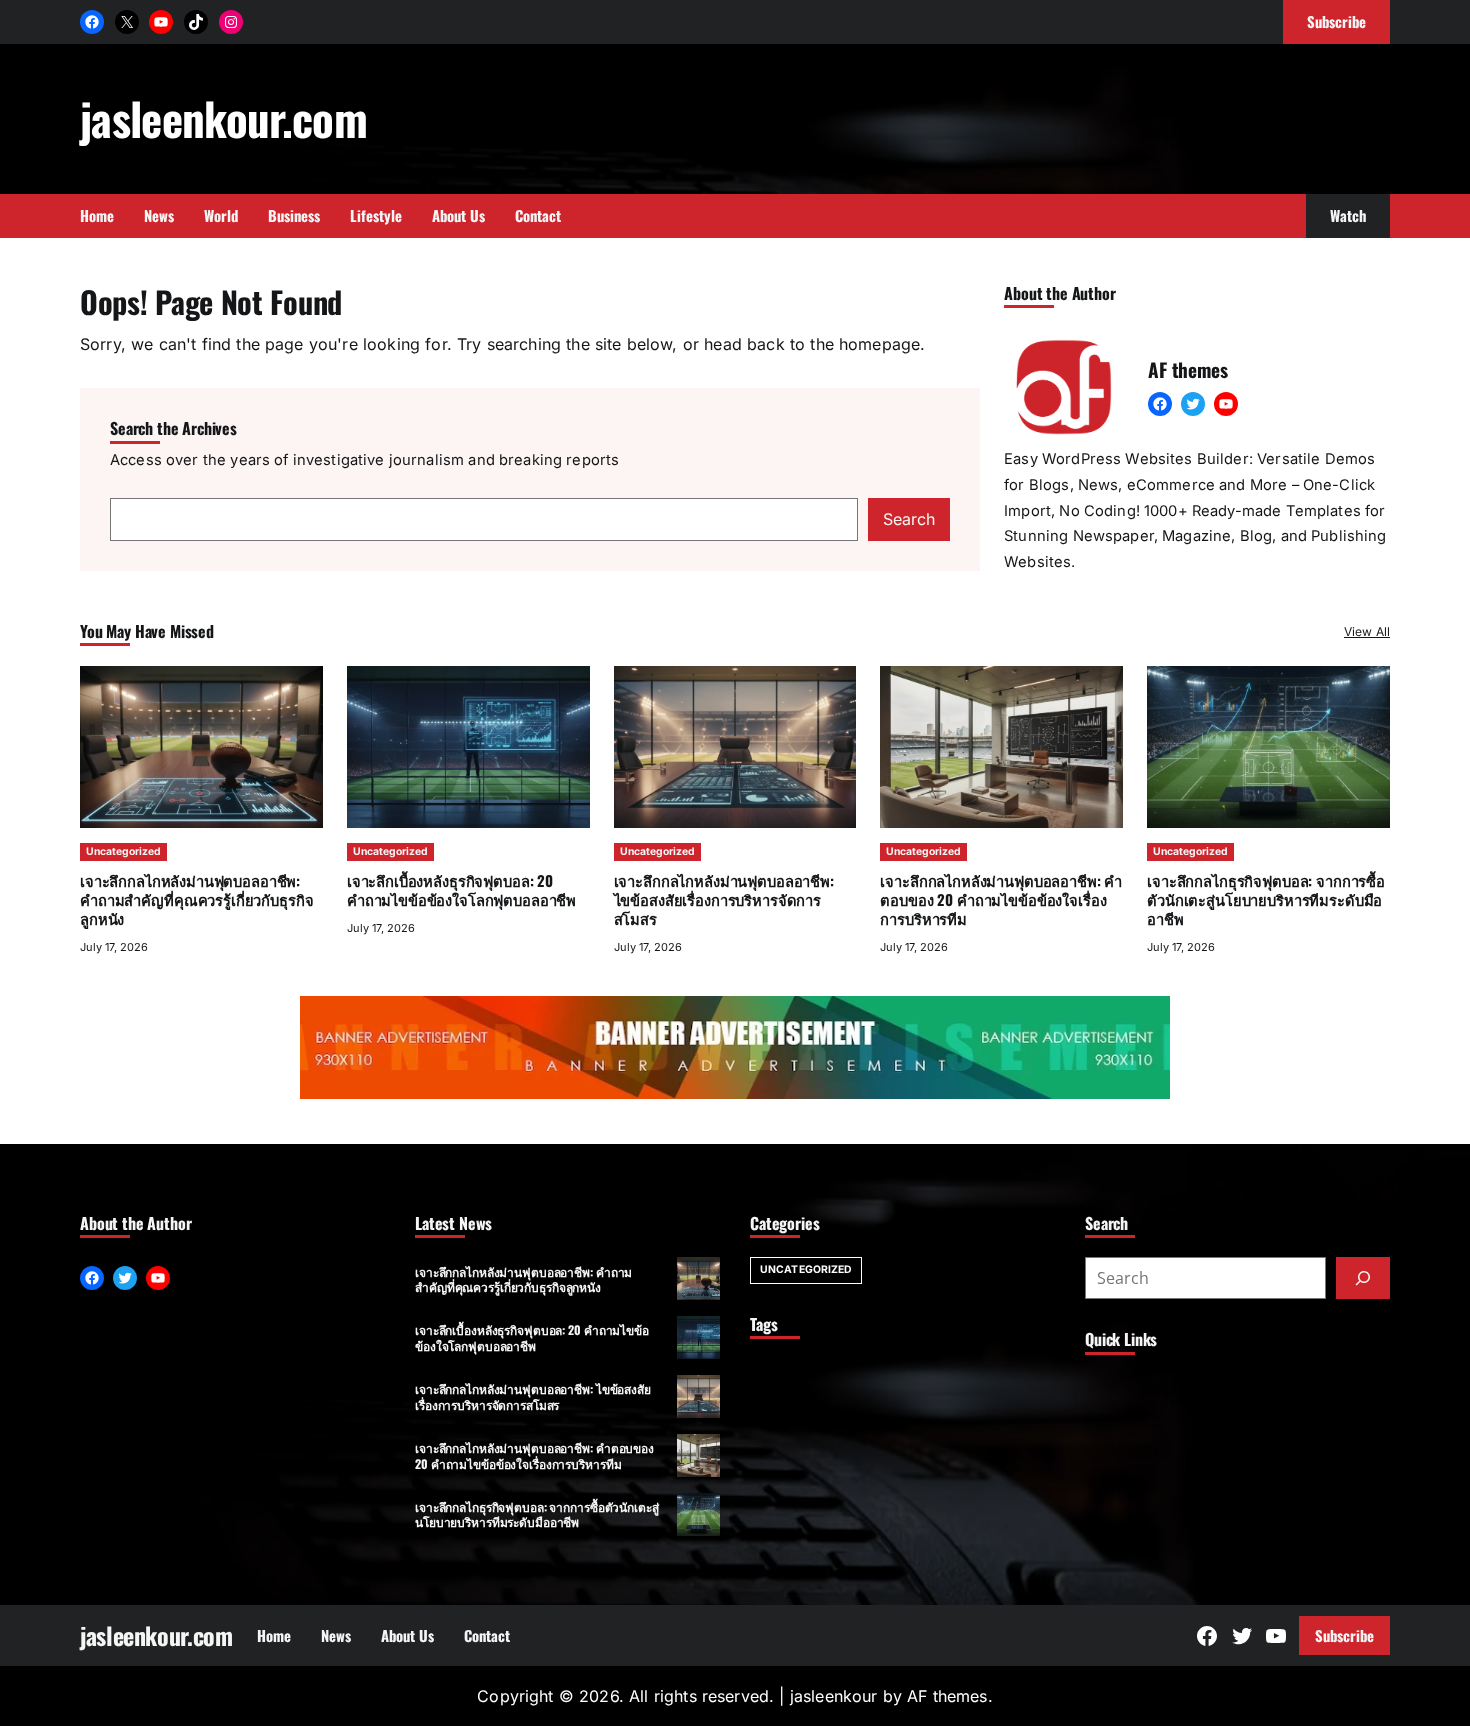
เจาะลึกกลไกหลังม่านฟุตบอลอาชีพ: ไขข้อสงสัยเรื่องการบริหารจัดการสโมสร (724, 899)
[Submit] (1363, 1278)
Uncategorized (123, 851)
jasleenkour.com (223, 117)
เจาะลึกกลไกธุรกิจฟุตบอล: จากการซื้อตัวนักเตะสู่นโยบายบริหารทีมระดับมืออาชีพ (1266, 899)
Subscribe (1344, 1635)
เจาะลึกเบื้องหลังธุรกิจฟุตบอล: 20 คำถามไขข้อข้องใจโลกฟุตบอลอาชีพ (461, 889)
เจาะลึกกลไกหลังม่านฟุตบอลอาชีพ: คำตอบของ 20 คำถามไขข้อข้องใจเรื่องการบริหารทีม (1001, 899)
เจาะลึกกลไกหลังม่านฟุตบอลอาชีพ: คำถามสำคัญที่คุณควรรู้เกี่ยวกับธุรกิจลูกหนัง (196, 899)
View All (1367, 631)
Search (909, 519)
